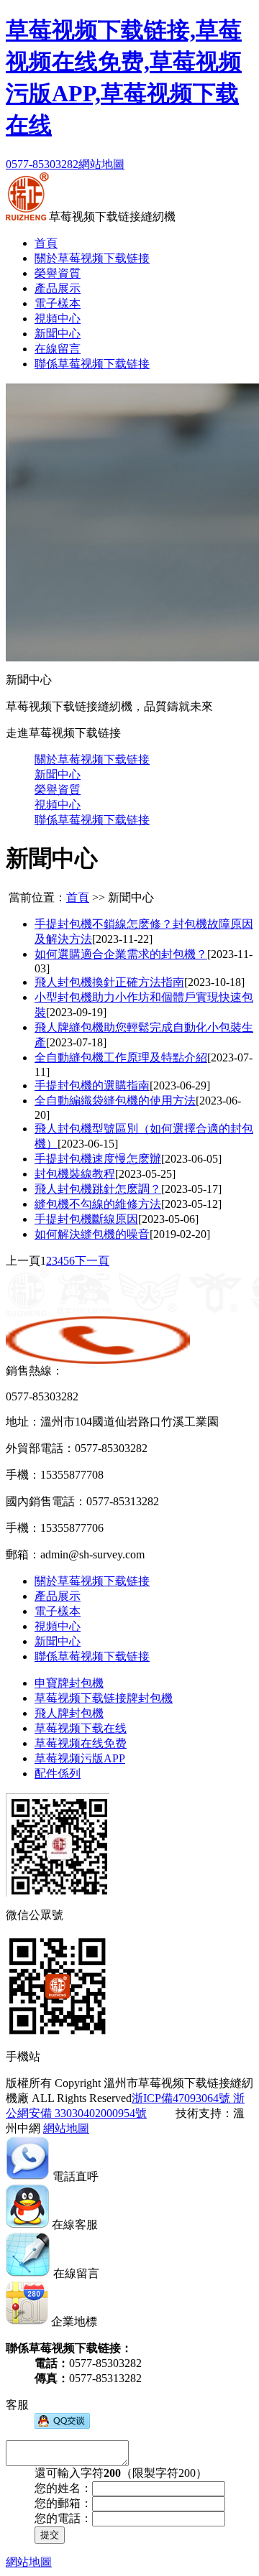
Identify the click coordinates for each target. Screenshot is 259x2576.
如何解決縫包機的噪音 (92, 1234)
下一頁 (92, 1261)
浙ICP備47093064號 (181, 2098)
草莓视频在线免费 (81, 1743)
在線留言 (58, 349)
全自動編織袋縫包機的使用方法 (115, 1101)
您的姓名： (63, 2488)
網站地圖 (101, 164)
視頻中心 (58, 318)
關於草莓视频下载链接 (92, 258)
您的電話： (63, 2518)
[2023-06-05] (191, 1159)
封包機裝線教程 (75, 1174)
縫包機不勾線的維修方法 (98, 1204)
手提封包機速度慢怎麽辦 (98, 1159)
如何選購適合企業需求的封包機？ (121, 954)
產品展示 (58, 288)
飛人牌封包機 (69, 1713)
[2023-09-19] (76, 1012)
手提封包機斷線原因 (86, 1219)
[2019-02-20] (180, 1234)
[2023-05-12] (191, 1204)
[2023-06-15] (88, 1144)
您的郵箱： (63, 2503)
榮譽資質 (58, 273)
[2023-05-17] (191, 1189)
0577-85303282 (42, 164)
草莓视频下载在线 (81, 1728)
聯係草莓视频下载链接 (92, 364)
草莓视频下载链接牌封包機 (104, 1698)
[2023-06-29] (180, 1085)
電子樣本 (58, 303)
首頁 (46, 243)
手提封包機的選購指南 (92, 1085)
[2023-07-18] (76, 1042)
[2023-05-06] (168, 1219)
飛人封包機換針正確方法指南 (109, 982)
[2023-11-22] (122, 939)
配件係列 (58, 1773)
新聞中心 (58, 334)
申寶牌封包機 (69, 1683)
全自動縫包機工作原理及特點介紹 (121, 1057)
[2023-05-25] (145, 1174)
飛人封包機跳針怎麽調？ (98, 1189)
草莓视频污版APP (80, 1758)
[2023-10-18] (214, 982)
